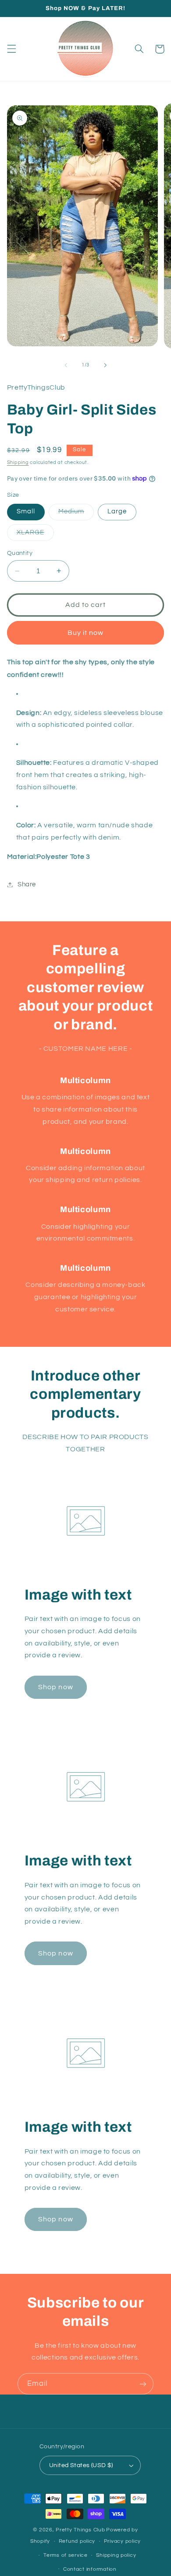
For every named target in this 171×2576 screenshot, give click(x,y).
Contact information (90, 2569)
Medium (76, 514)
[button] (11, 49)
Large (117, 511)
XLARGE (35, 535)
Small (26, 511)
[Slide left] (66, 365)
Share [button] (27, 884)
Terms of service (66, 2555)
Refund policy (77, 2541)
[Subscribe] (143, 2384)
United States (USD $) (81, 2465)
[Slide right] (105, 365)
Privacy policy (122, 2541)
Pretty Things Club (80, 2530)
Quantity (20, 553)
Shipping (18, 462)
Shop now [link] (55, 1687)
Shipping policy (116, 2555)
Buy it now (86, 633)
